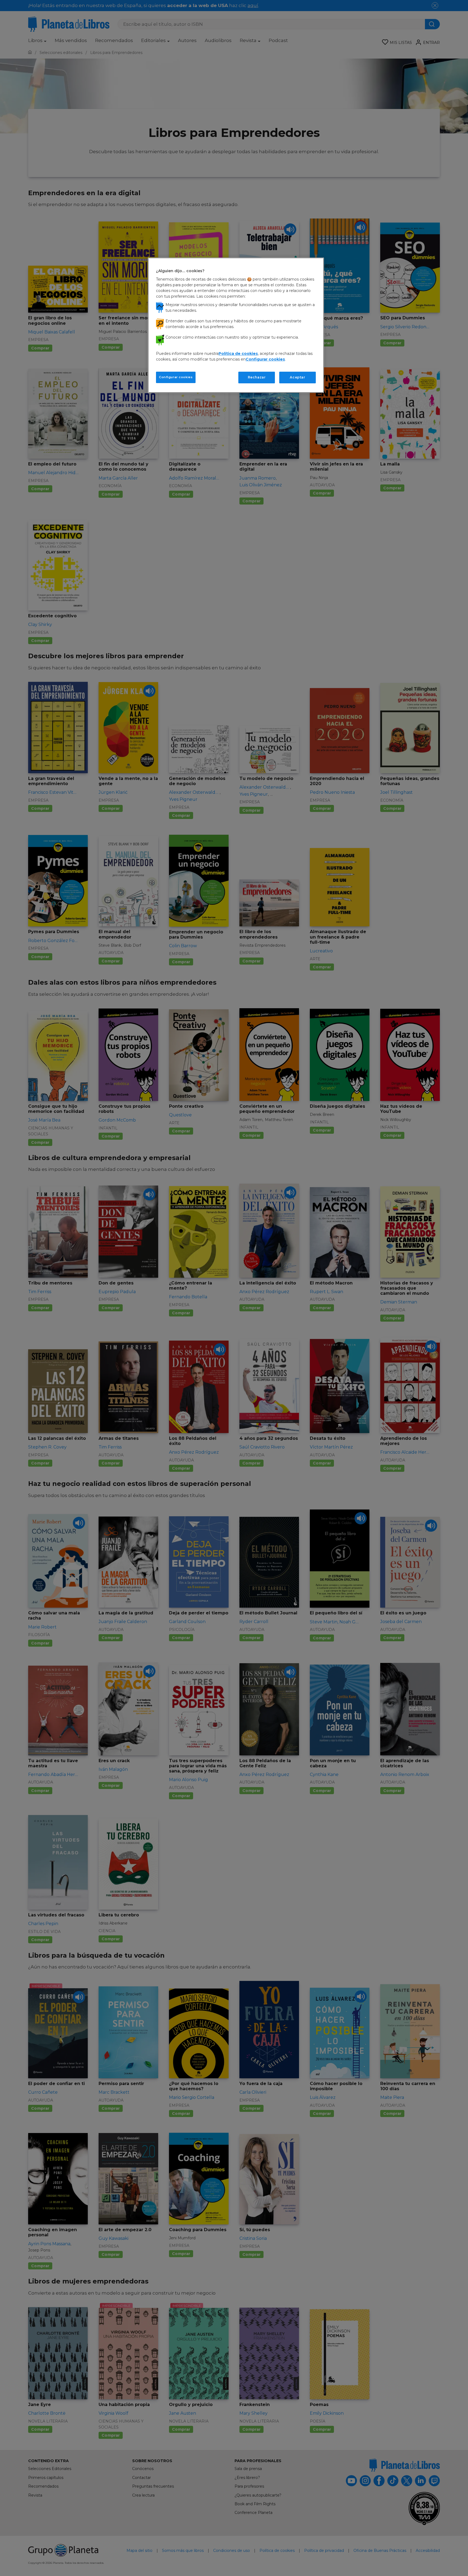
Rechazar (257, 377)
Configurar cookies (176, 377)
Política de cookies (238, 354)
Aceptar (297, 377)
